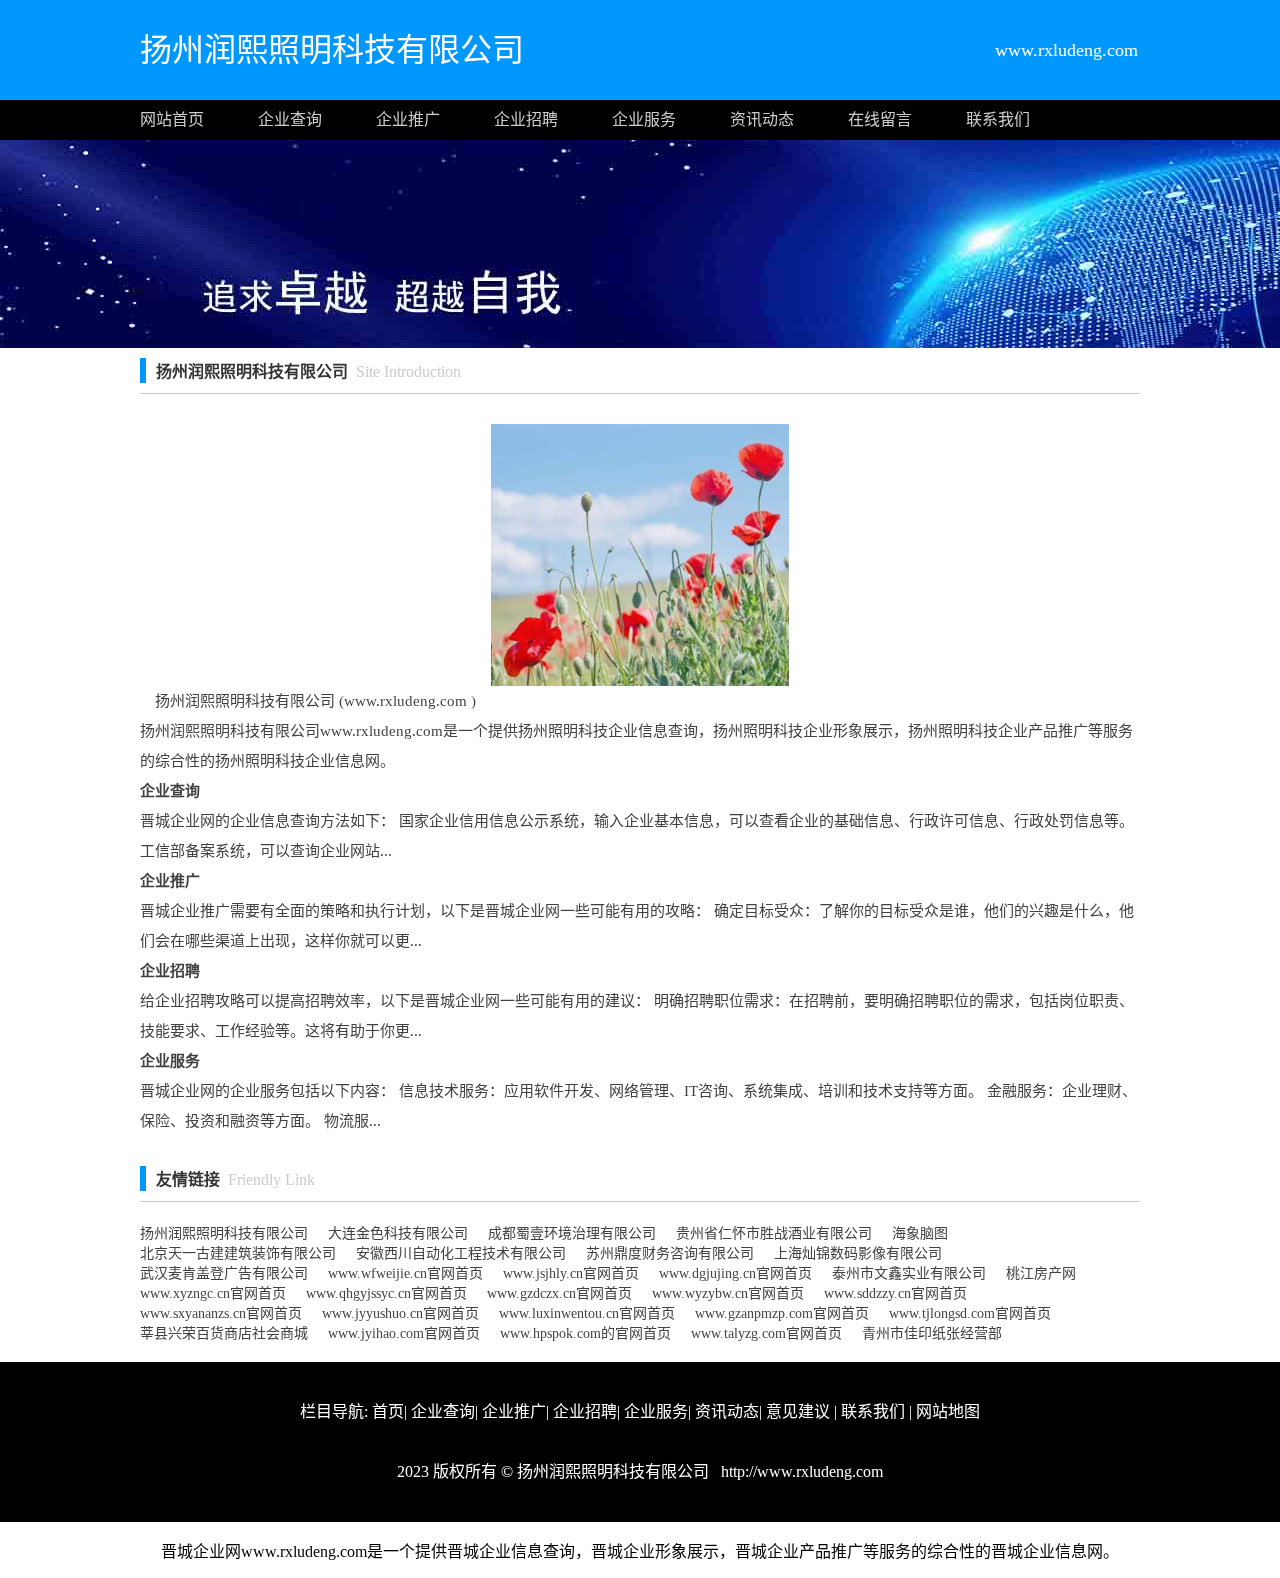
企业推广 (408, 119)
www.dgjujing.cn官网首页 (735, 1273)
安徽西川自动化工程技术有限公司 (461, 1253)
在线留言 (880, 119)
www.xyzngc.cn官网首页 (213, 1293)
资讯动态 (762, 119)
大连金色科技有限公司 (398, 1233)
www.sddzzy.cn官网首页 (895, 1293)
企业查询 (290, 119)
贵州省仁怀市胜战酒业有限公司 (774, 1233)
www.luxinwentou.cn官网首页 (587, 1313)
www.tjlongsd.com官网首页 (970, 1313)
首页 (388, 1411)
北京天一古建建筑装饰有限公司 (238, 1253)
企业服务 (644, 119)
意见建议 (798, 1411)
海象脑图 (920, 1233)
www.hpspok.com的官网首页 (585, 1333)
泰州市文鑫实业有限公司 (909, 1273)
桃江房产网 (1041, 1273)
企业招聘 (526, 119)
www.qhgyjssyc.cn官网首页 (386, 1293)
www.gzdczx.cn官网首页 (559, 1293)
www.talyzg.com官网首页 (766, 1333)
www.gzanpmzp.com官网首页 (782, 1313)
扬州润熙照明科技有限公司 (224, 1233)
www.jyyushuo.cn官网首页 (400, 1313)
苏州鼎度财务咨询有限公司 (670, 1253)
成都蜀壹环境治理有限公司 (572, 1233)
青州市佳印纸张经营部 (932, 1333)
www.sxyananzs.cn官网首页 (221, 1313)
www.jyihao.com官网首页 (404, 1333)
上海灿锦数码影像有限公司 (858, 1253)
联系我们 (998, 119)
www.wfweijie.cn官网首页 (405, 1273)
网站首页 (172, 119)
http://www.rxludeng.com (800, 1471)
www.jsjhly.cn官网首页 (571, 1273)
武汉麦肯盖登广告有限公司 (224, 1273)
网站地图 (948, 1411)
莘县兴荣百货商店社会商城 (224, 1333)
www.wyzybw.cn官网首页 (728, 1293)
